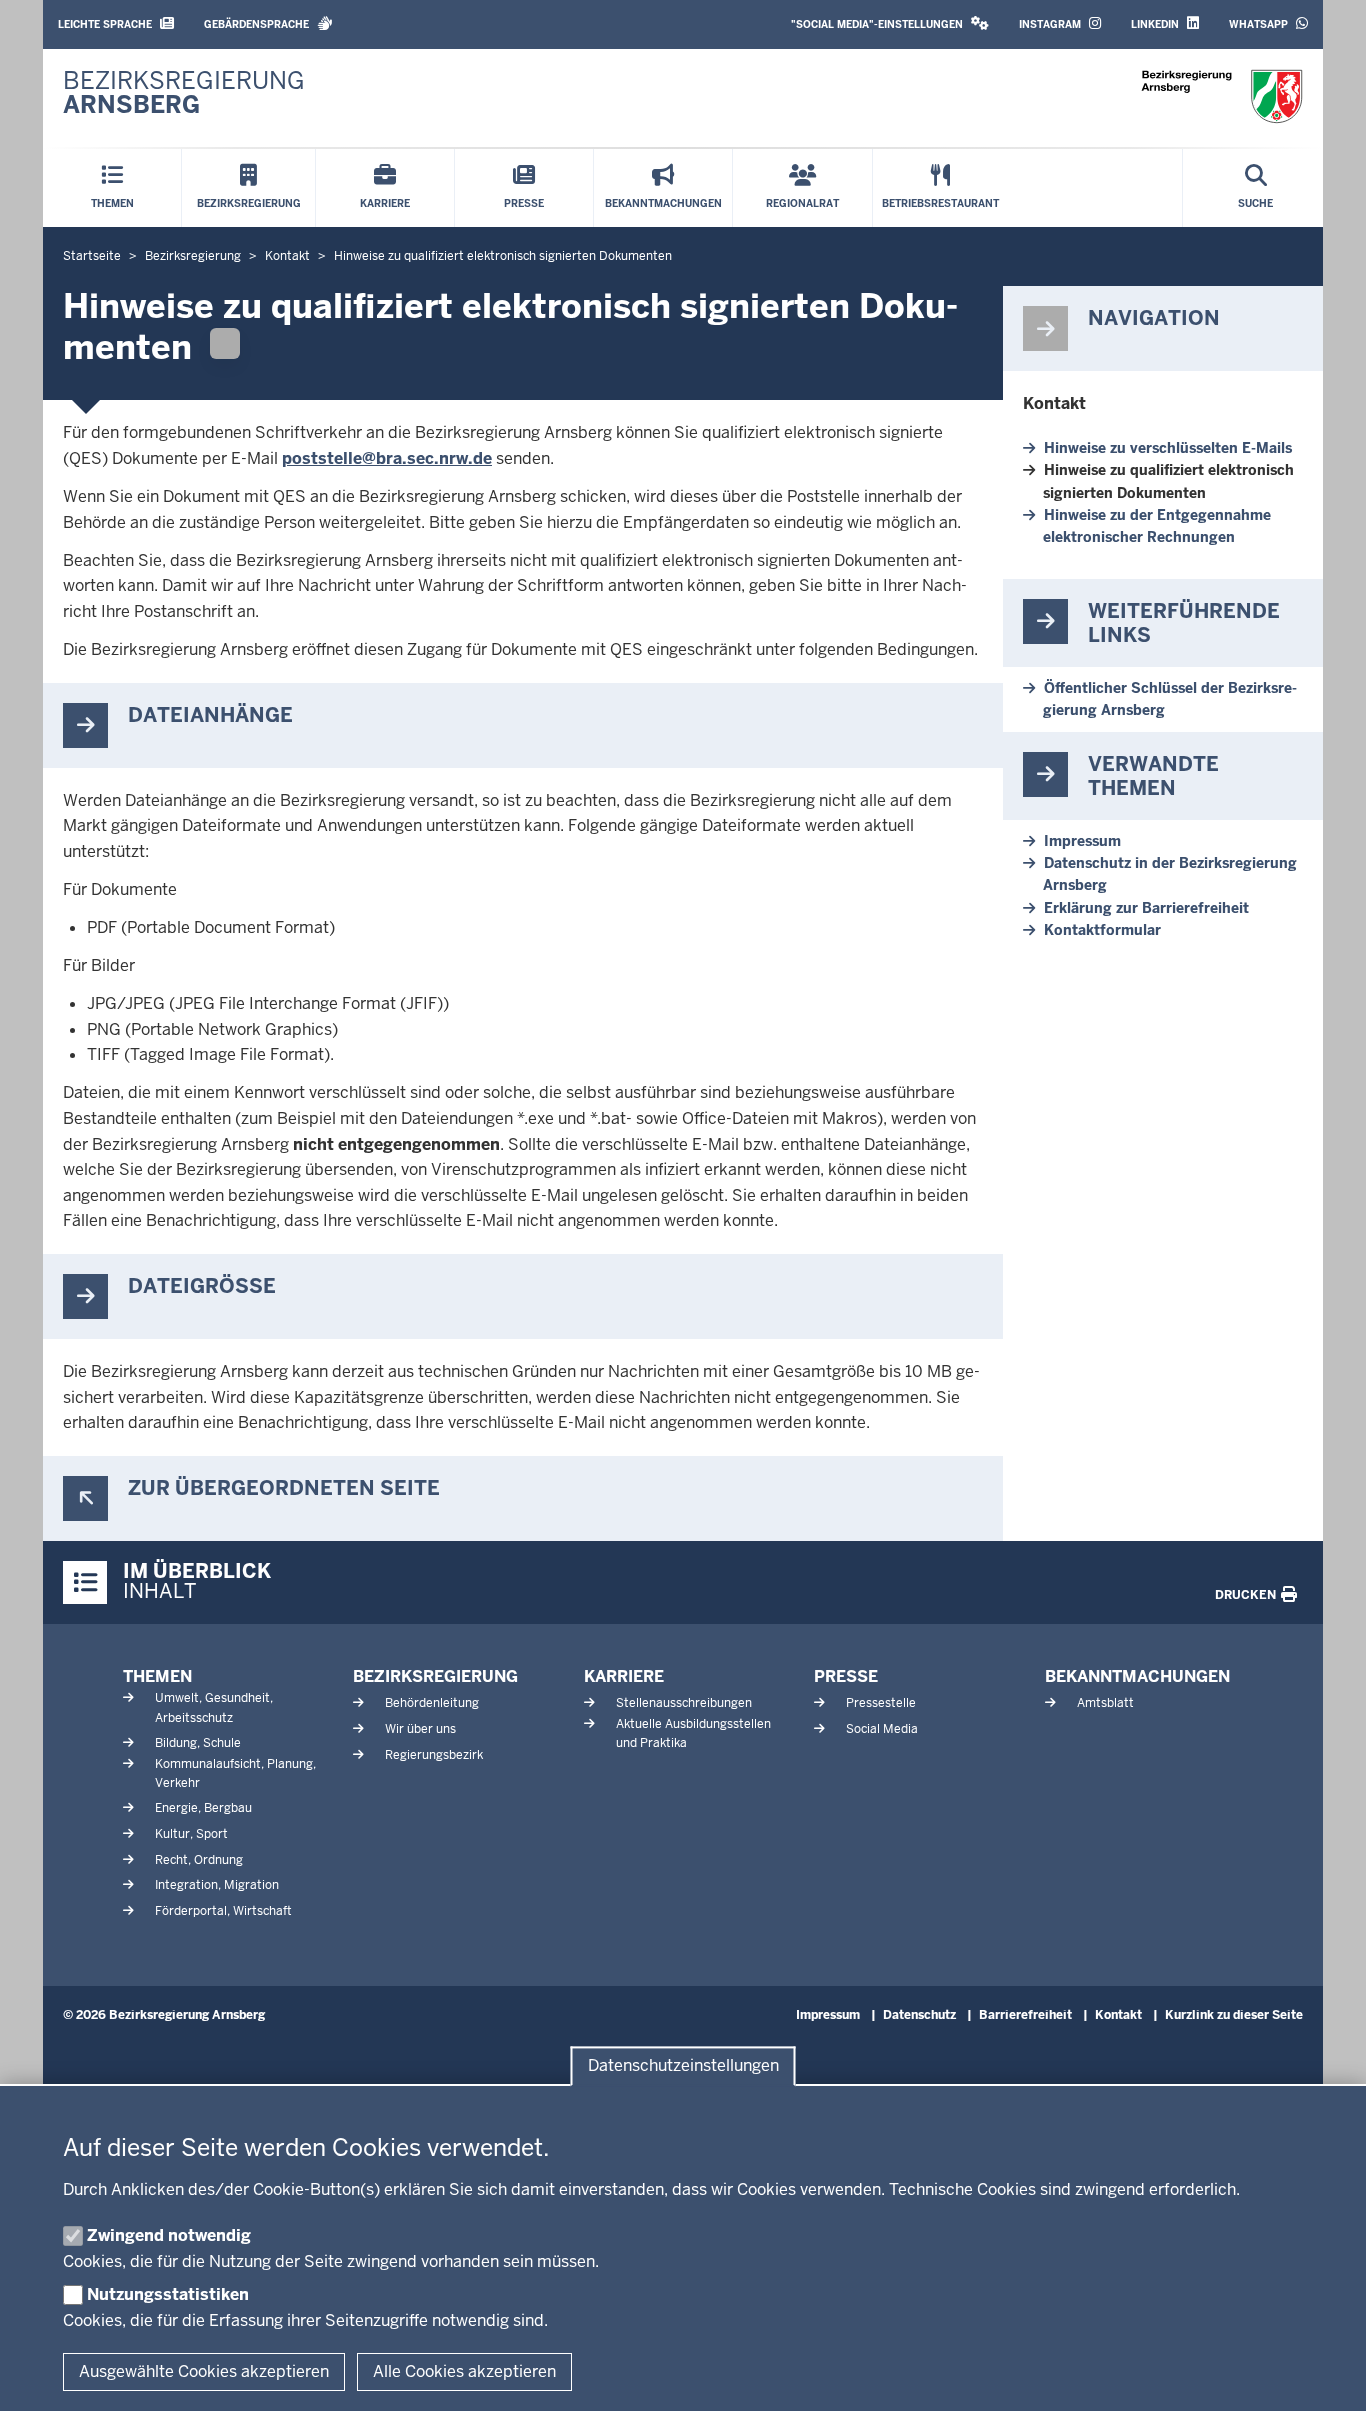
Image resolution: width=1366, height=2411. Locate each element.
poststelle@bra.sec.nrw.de (387, 458)
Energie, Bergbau (203, 1808)
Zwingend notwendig (169, 2235)
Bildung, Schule (198, 1743)
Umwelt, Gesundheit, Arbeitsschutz (214, 1707)
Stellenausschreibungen (684, 1703)
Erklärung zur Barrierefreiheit (1146, 908)
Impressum (1082, 841)
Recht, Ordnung (199, 1860)
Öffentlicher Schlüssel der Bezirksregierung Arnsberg (1170, 699)
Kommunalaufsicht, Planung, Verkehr (235, 1773)
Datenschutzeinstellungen (683, 2066)
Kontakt (1054, 403)
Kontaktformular (1102, 930)
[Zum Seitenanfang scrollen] (1326, 2374)
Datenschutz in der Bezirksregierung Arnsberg (1170, 874)
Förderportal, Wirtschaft (223, 1911)
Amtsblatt (1105, 1703)
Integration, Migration (217, 1885)
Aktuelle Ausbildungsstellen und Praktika (693, 1733)
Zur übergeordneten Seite (284, 1488)
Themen (157, 1676)
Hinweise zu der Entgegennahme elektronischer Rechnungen (1157, 526)
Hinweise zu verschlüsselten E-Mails (1168, 448)
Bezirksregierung (435, 1676)
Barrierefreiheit (1025, 2015)
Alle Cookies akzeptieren (464, 2371)
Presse (846, 1676)
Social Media (882, 1729)
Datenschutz (919, 2015)
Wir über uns (420, 1729)
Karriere (624, 1676)
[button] (890, 24)
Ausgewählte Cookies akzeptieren (204, 2371)
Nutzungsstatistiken (168, 2294)
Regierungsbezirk (434, 1755)
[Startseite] (1222, 96)
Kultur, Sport (191, 1834)
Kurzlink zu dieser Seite (1234, 2015)
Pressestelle (881, 1703)
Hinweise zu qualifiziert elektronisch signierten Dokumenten (1168, 481)
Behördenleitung (432, 1703)
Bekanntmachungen (1137, 1676)
